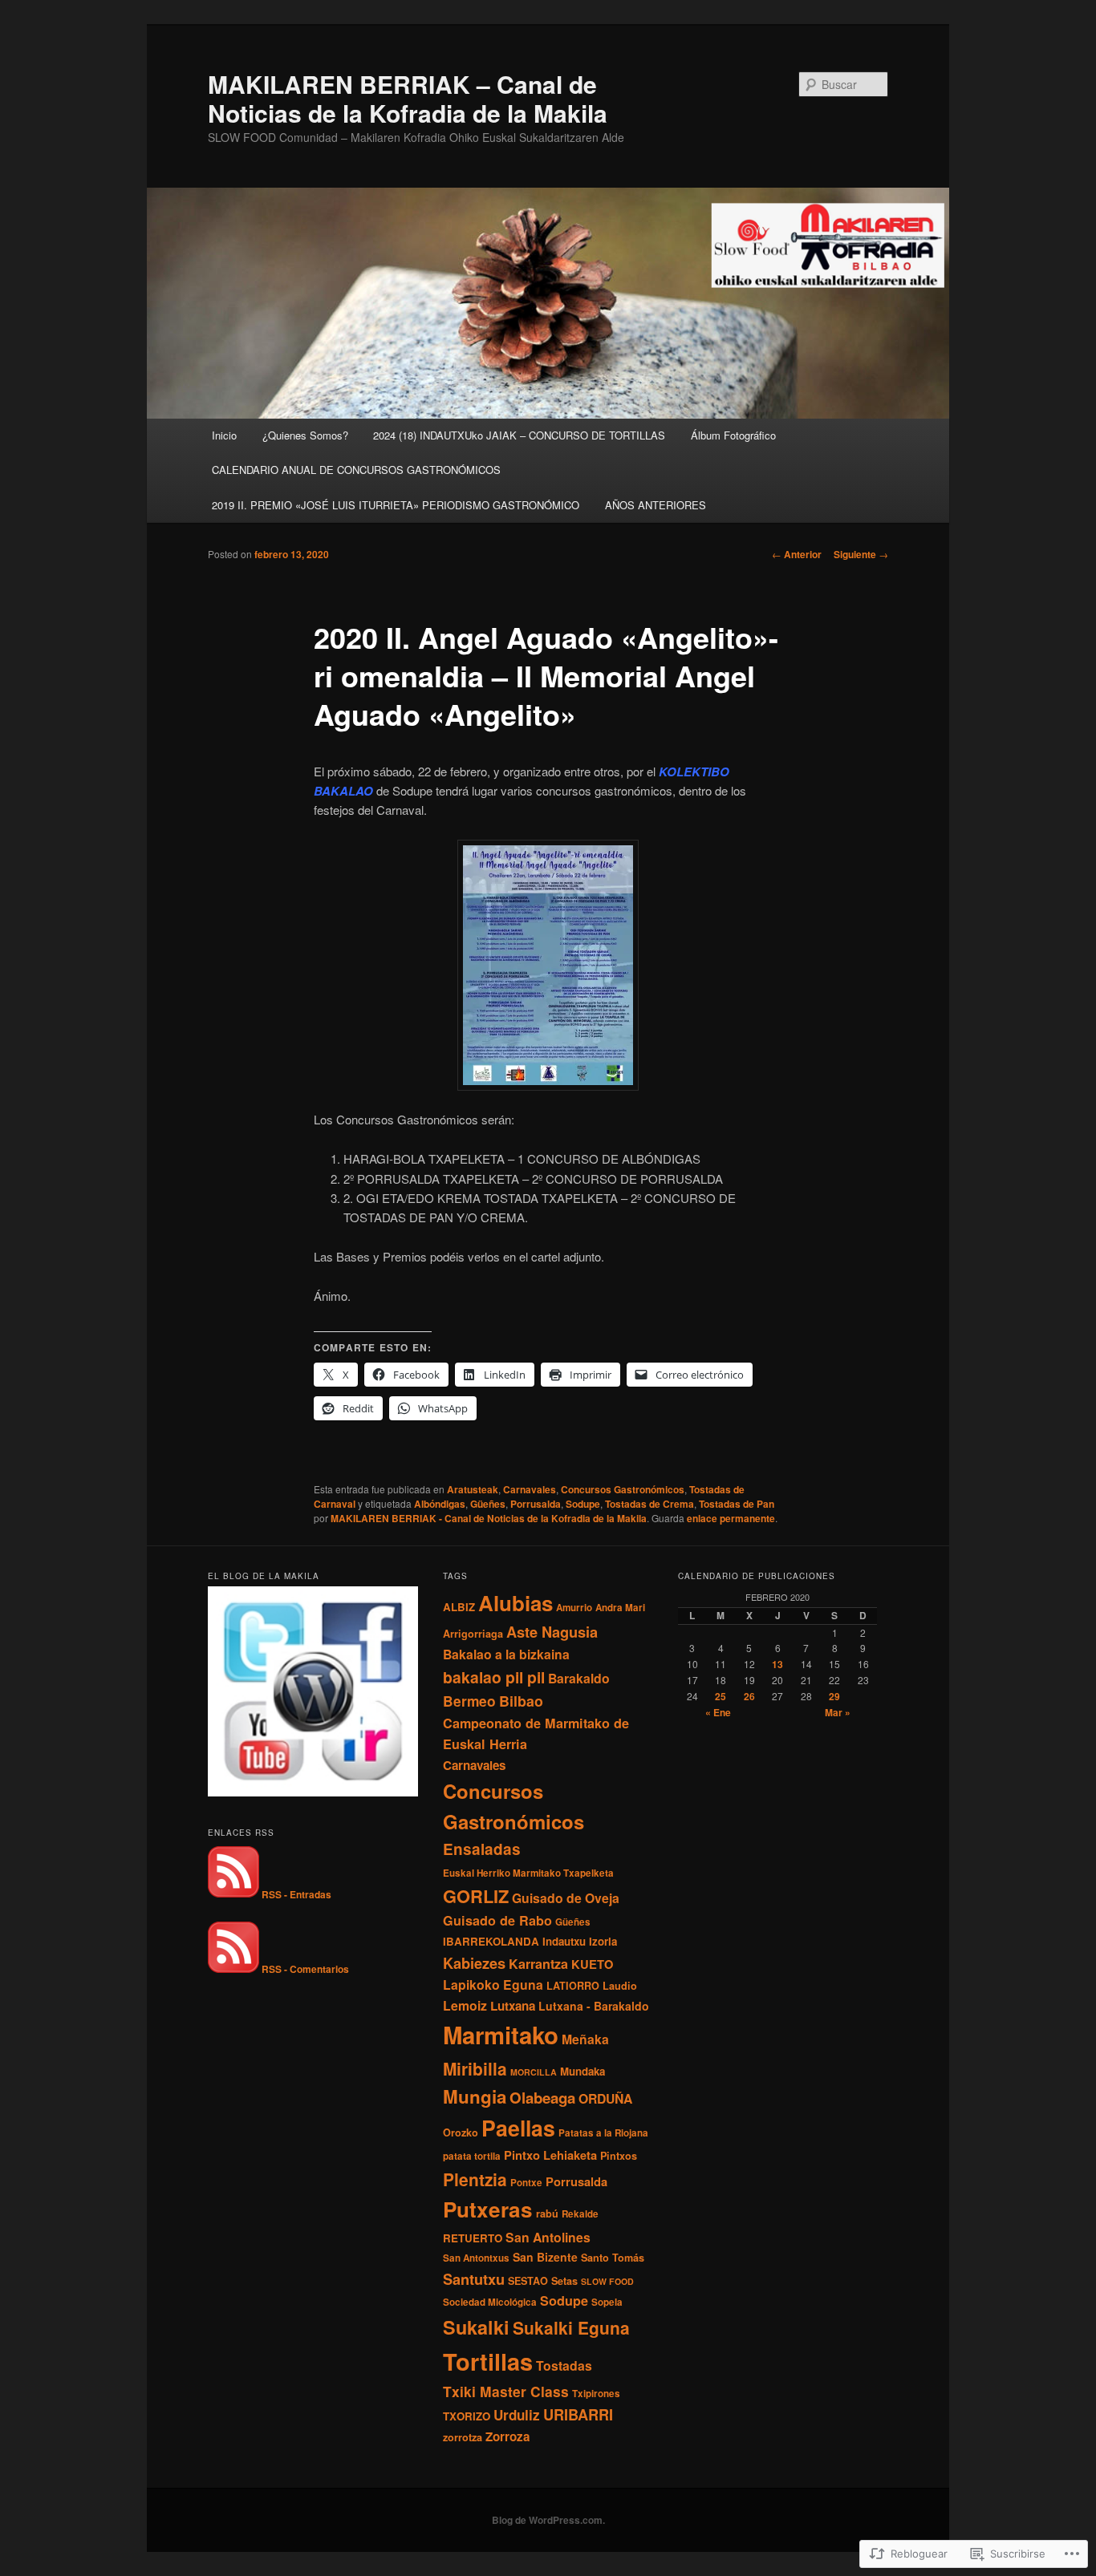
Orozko (461, 2132)
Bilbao (521, 1701)
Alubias (516, 1603)
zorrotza (463, 2437)
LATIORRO (573, 1986)
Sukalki (476, 2327)
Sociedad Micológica (490, 2302)
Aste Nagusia (552, 1632)
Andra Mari (620, 1608)
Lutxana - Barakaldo (594, 2006)
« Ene (718, 1712)
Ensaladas (482, 1849)
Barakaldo (579, 1678)
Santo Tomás (613, 2258)
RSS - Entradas (296, 1894)
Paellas (518, 2128)
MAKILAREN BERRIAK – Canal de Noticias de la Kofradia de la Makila (408, 98)
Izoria (603, 1941)
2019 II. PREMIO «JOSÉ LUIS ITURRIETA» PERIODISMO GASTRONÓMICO (396, 505)
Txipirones (596, 2394)
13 (777, 1664)
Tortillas (488, 2361)
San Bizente (545, 2257)
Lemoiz (465, 2005)
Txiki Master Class (506, 2391)
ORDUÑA (605, 2098)
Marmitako (501, 2035)
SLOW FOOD (607, 2281)
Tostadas (564, 2365)
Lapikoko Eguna (493, 1985)
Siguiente (861, 554)
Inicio (224, 435)
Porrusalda (536, 1504)
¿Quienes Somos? (305, 435)
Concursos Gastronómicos (623, 1489)
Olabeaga (542, 2098)
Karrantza (538, 1964)
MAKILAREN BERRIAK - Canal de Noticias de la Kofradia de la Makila (489, 1518)
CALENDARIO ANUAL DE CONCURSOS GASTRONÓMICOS (356, 470)
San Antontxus (476, 2258)
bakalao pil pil (494, 1677)
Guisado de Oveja (566, 1898)
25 (721, 1696)
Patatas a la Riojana (603, 2133)
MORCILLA (534, 2072)
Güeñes (488, 1504)
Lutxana (513, 2006)
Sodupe (583, 1504)
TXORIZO (467, 2416)
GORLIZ (476, 1896)
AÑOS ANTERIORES (656, 505)
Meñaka (585, 2039)
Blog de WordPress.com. (548, 2520)
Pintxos (619, 2156)
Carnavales (530, 1489)
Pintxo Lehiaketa (550, 2155)
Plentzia (475, 2179)
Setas (564, 2281)
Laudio (620, 1986)
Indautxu (564, 1941)
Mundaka (583, 2071)
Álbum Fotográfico (733, 435)
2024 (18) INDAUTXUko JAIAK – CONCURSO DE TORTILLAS (519, 435)
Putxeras (488, 2209)
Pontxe (526, 2183)
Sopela (607, 2302)
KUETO (592, 1964)
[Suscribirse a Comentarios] (233, 1969)
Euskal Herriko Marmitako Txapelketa (528, 1873)
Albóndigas (440, 1504)
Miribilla (475, 2068)
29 (834, 1696)
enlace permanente (731, 1518)
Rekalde (580, 2214)
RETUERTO (473, 2238)
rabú (547, 2213)
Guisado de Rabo (497, 1920)
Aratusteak (473, 1489)
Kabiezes (474, 1963)
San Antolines (548, 2237)
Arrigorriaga (473, 1634)
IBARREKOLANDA (491, 1941)
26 (749, 1696)
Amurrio (574, 1608)
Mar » (838, 1712)
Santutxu (474, 2279)
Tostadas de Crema (649, 1504)
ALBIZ (459, 1607)
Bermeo (469, 1701)
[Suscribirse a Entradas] (233, 1894)
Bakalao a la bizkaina (506, 1654)
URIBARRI (578, 2414)
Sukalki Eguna (571, 2327)
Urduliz (517, 2415)
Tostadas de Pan (737, 1504)
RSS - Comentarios (305, 1969)
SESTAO (528, 2281)
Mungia (475, 2096)
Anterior (797, 554)
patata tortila (472, 2156)
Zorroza (507, 2436)
